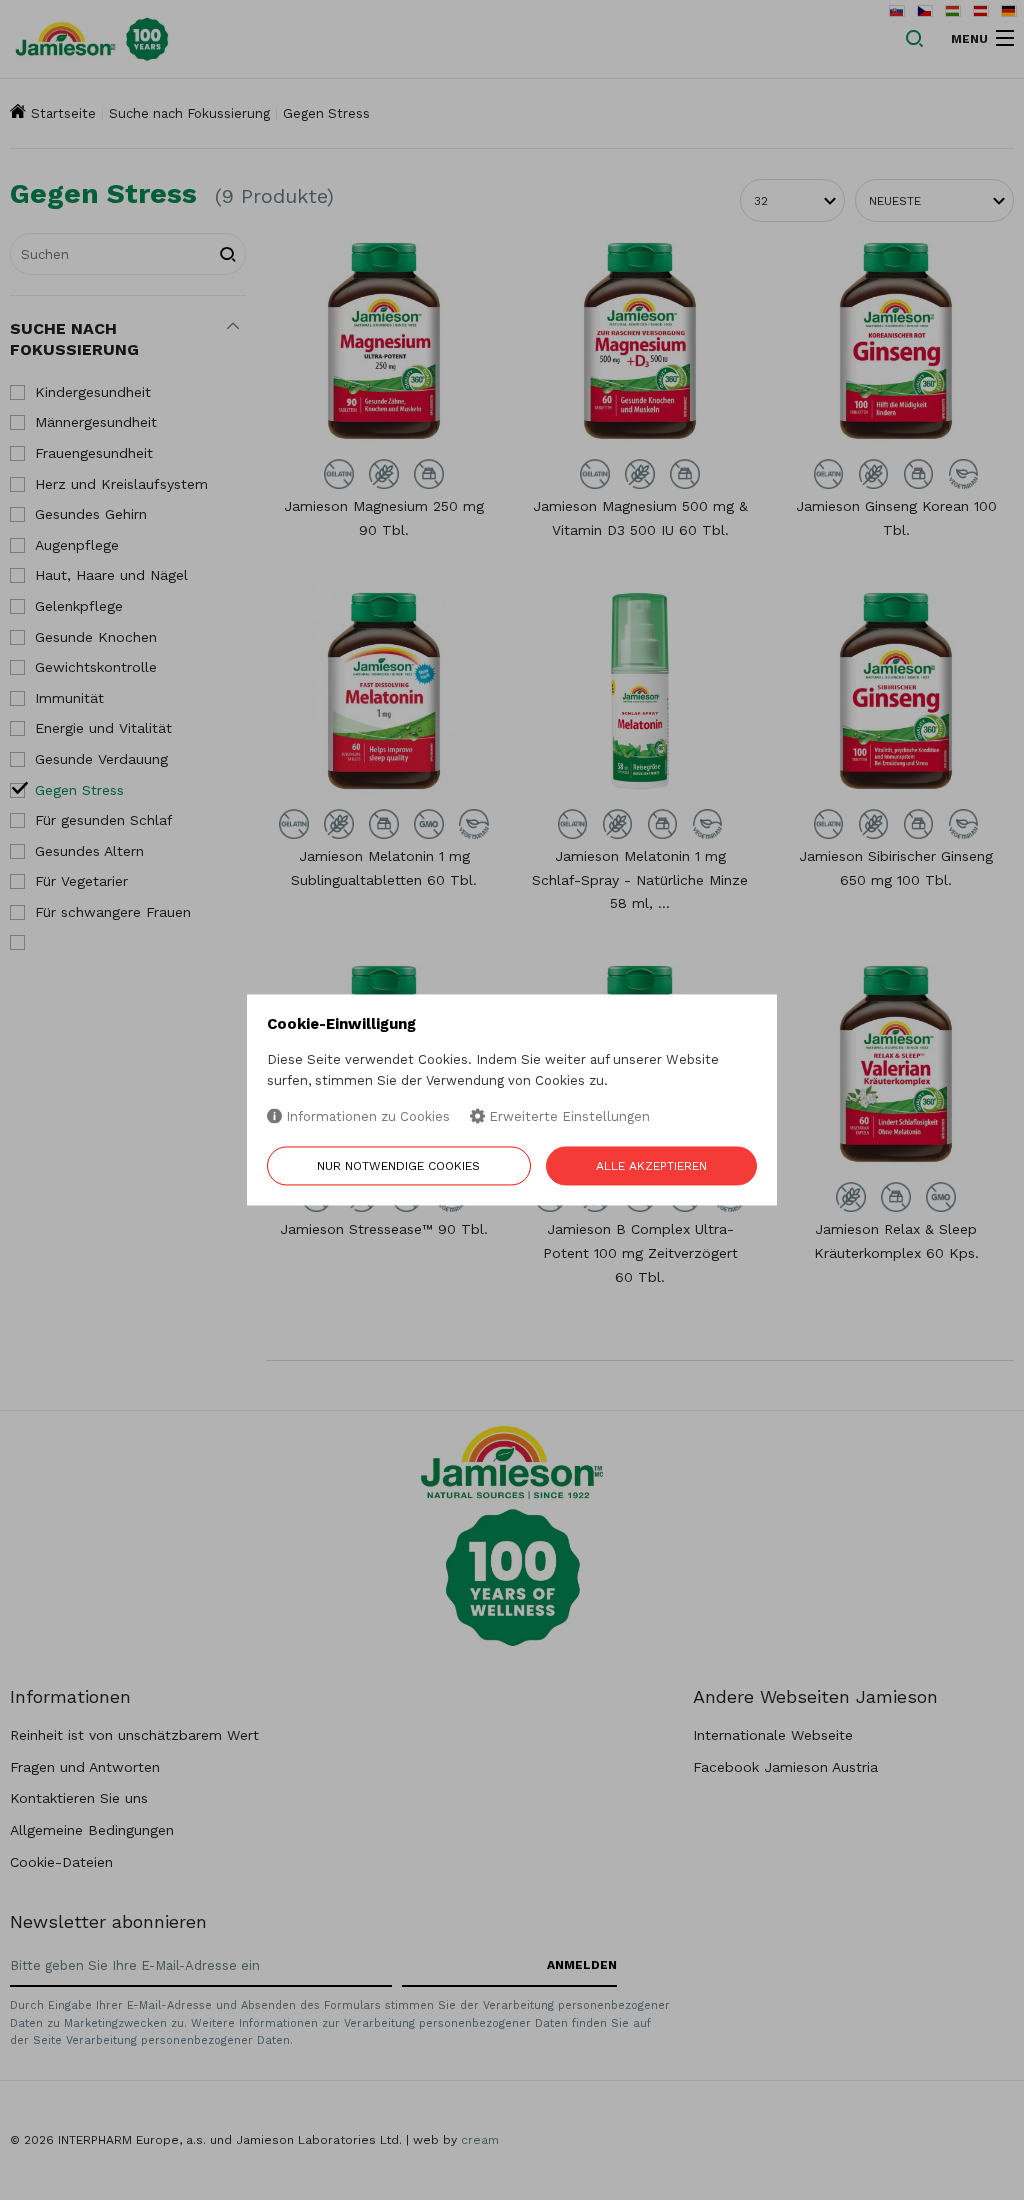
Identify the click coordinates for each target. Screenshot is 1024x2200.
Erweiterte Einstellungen (567, 1116)
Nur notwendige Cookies (398, 1167)
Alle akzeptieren (651, 1167)
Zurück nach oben (927, 2172)
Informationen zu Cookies (366, 1116)
